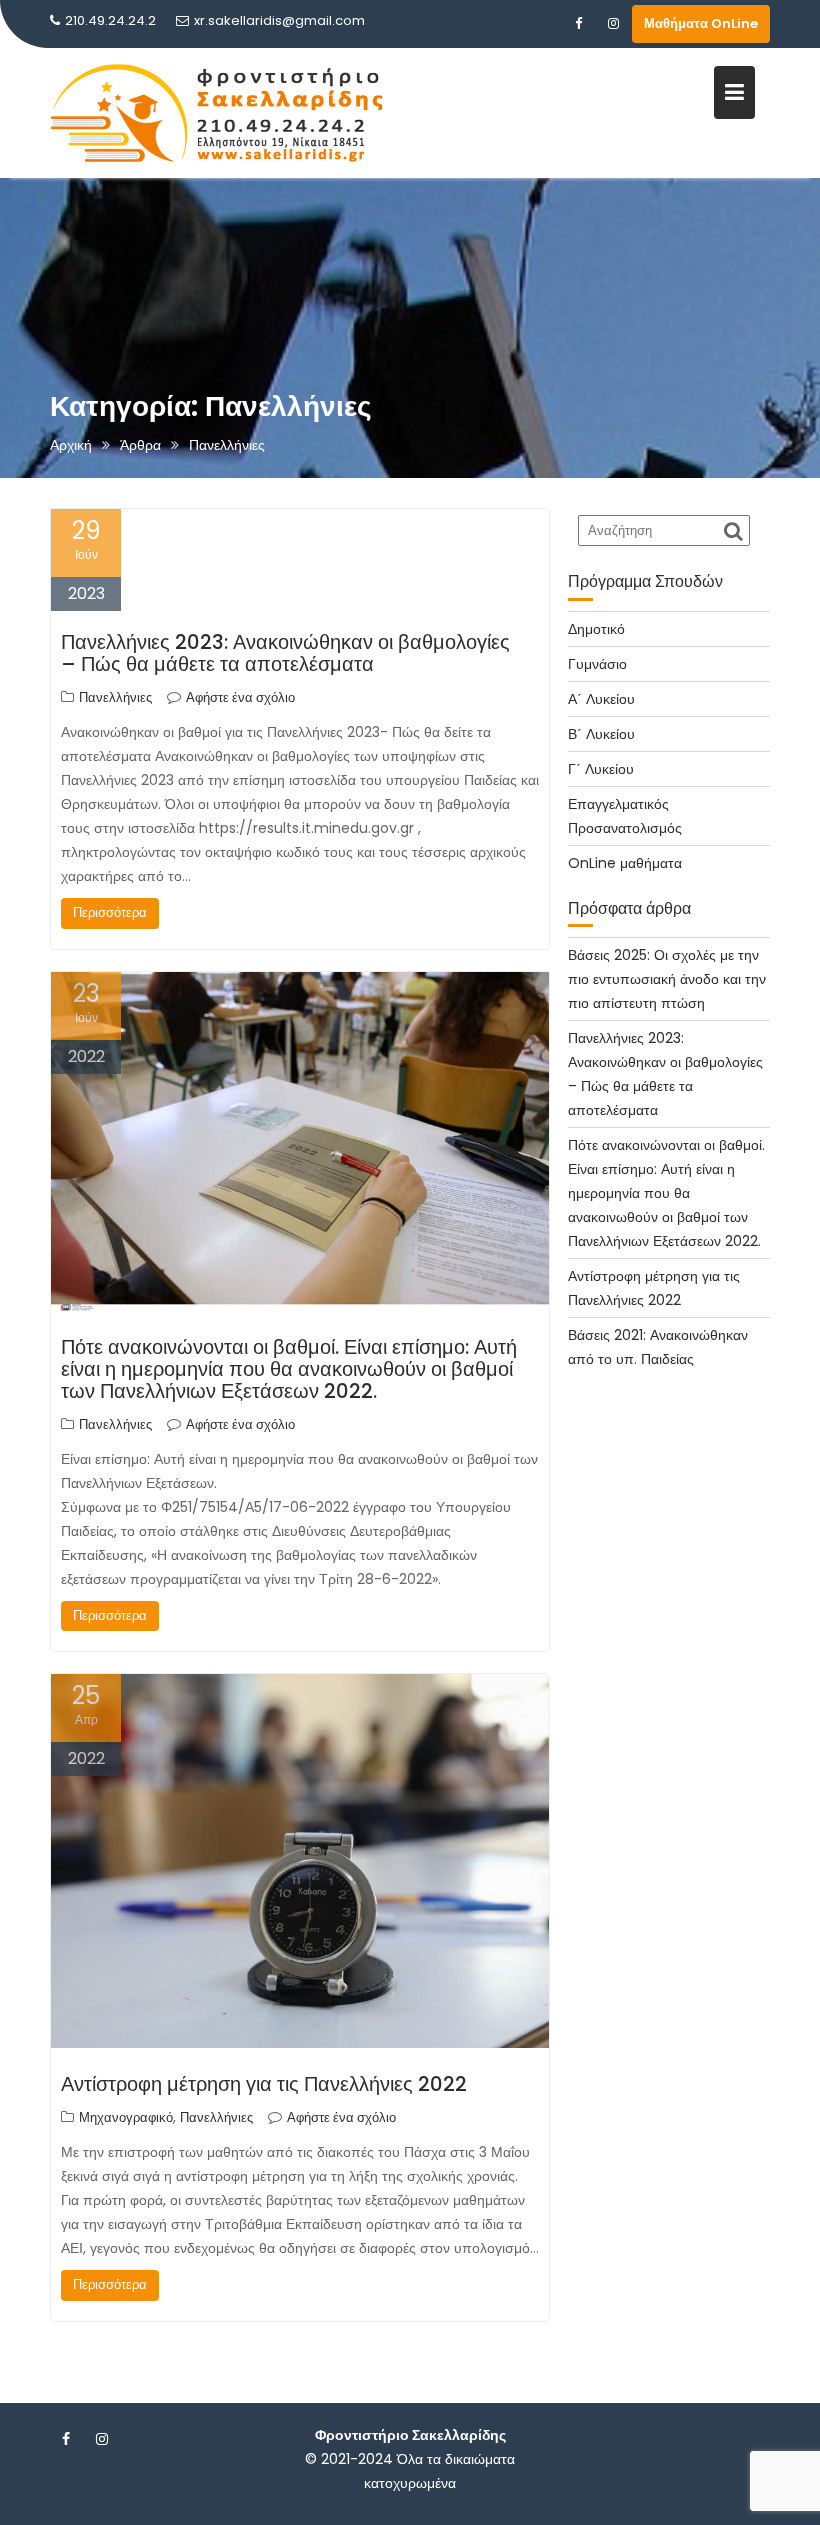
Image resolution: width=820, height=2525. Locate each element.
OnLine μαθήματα (625, 863)
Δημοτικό (596, 629)
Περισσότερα (110, 912)
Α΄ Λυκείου (601, 699)
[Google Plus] (613, 24)
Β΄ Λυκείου (601, 734)
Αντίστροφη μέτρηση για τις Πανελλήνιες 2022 (264, 2084)
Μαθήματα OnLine (701, 23)
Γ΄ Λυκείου (601, 769)
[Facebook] (578, 24)
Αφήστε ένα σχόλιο (240, 697)
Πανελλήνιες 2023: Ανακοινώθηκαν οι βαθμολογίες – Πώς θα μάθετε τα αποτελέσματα (285, 653)
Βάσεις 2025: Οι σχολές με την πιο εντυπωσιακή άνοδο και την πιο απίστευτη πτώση (667, 979)
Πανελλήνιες (115, 697)
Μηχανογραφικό (126, 2117)
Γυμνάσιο (597, 664)
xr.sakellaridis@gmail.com (279, 20)
